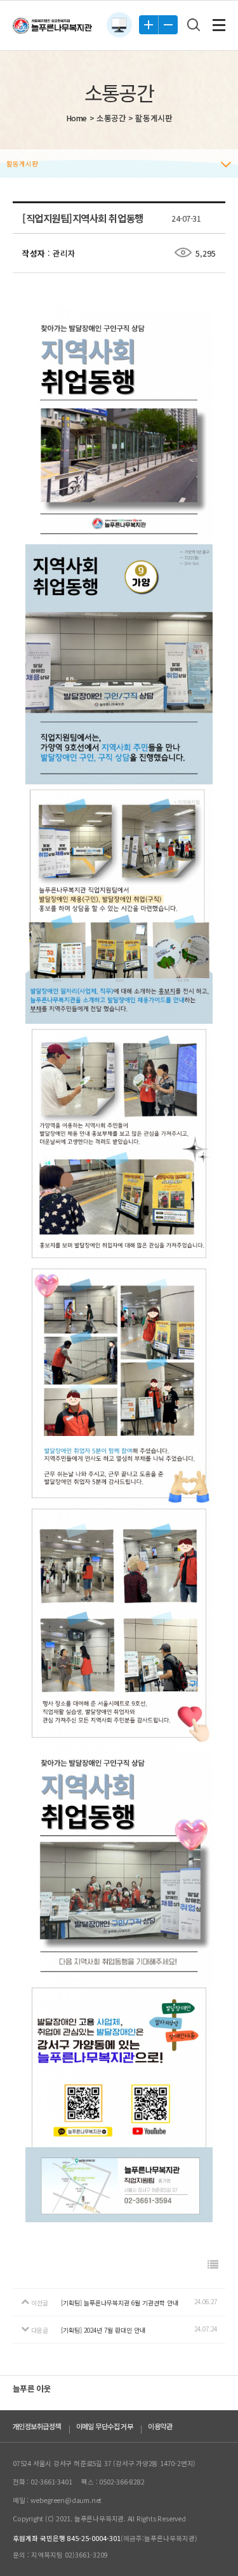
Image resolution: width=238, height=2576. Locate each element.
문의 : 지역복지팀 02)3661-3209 (60, 2555)
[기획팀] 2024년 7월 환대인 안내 (103, 2330)
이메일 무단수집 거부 (105, 2426)
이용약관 (160, 2426)
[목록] (213, 2264)
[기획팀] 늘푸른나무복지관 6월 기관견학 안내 (120, 2303)
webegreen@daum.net (66, 2500)
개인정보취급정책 (37, 2426)
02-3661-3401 (51, 2482)
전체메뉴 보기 (219, 25)
